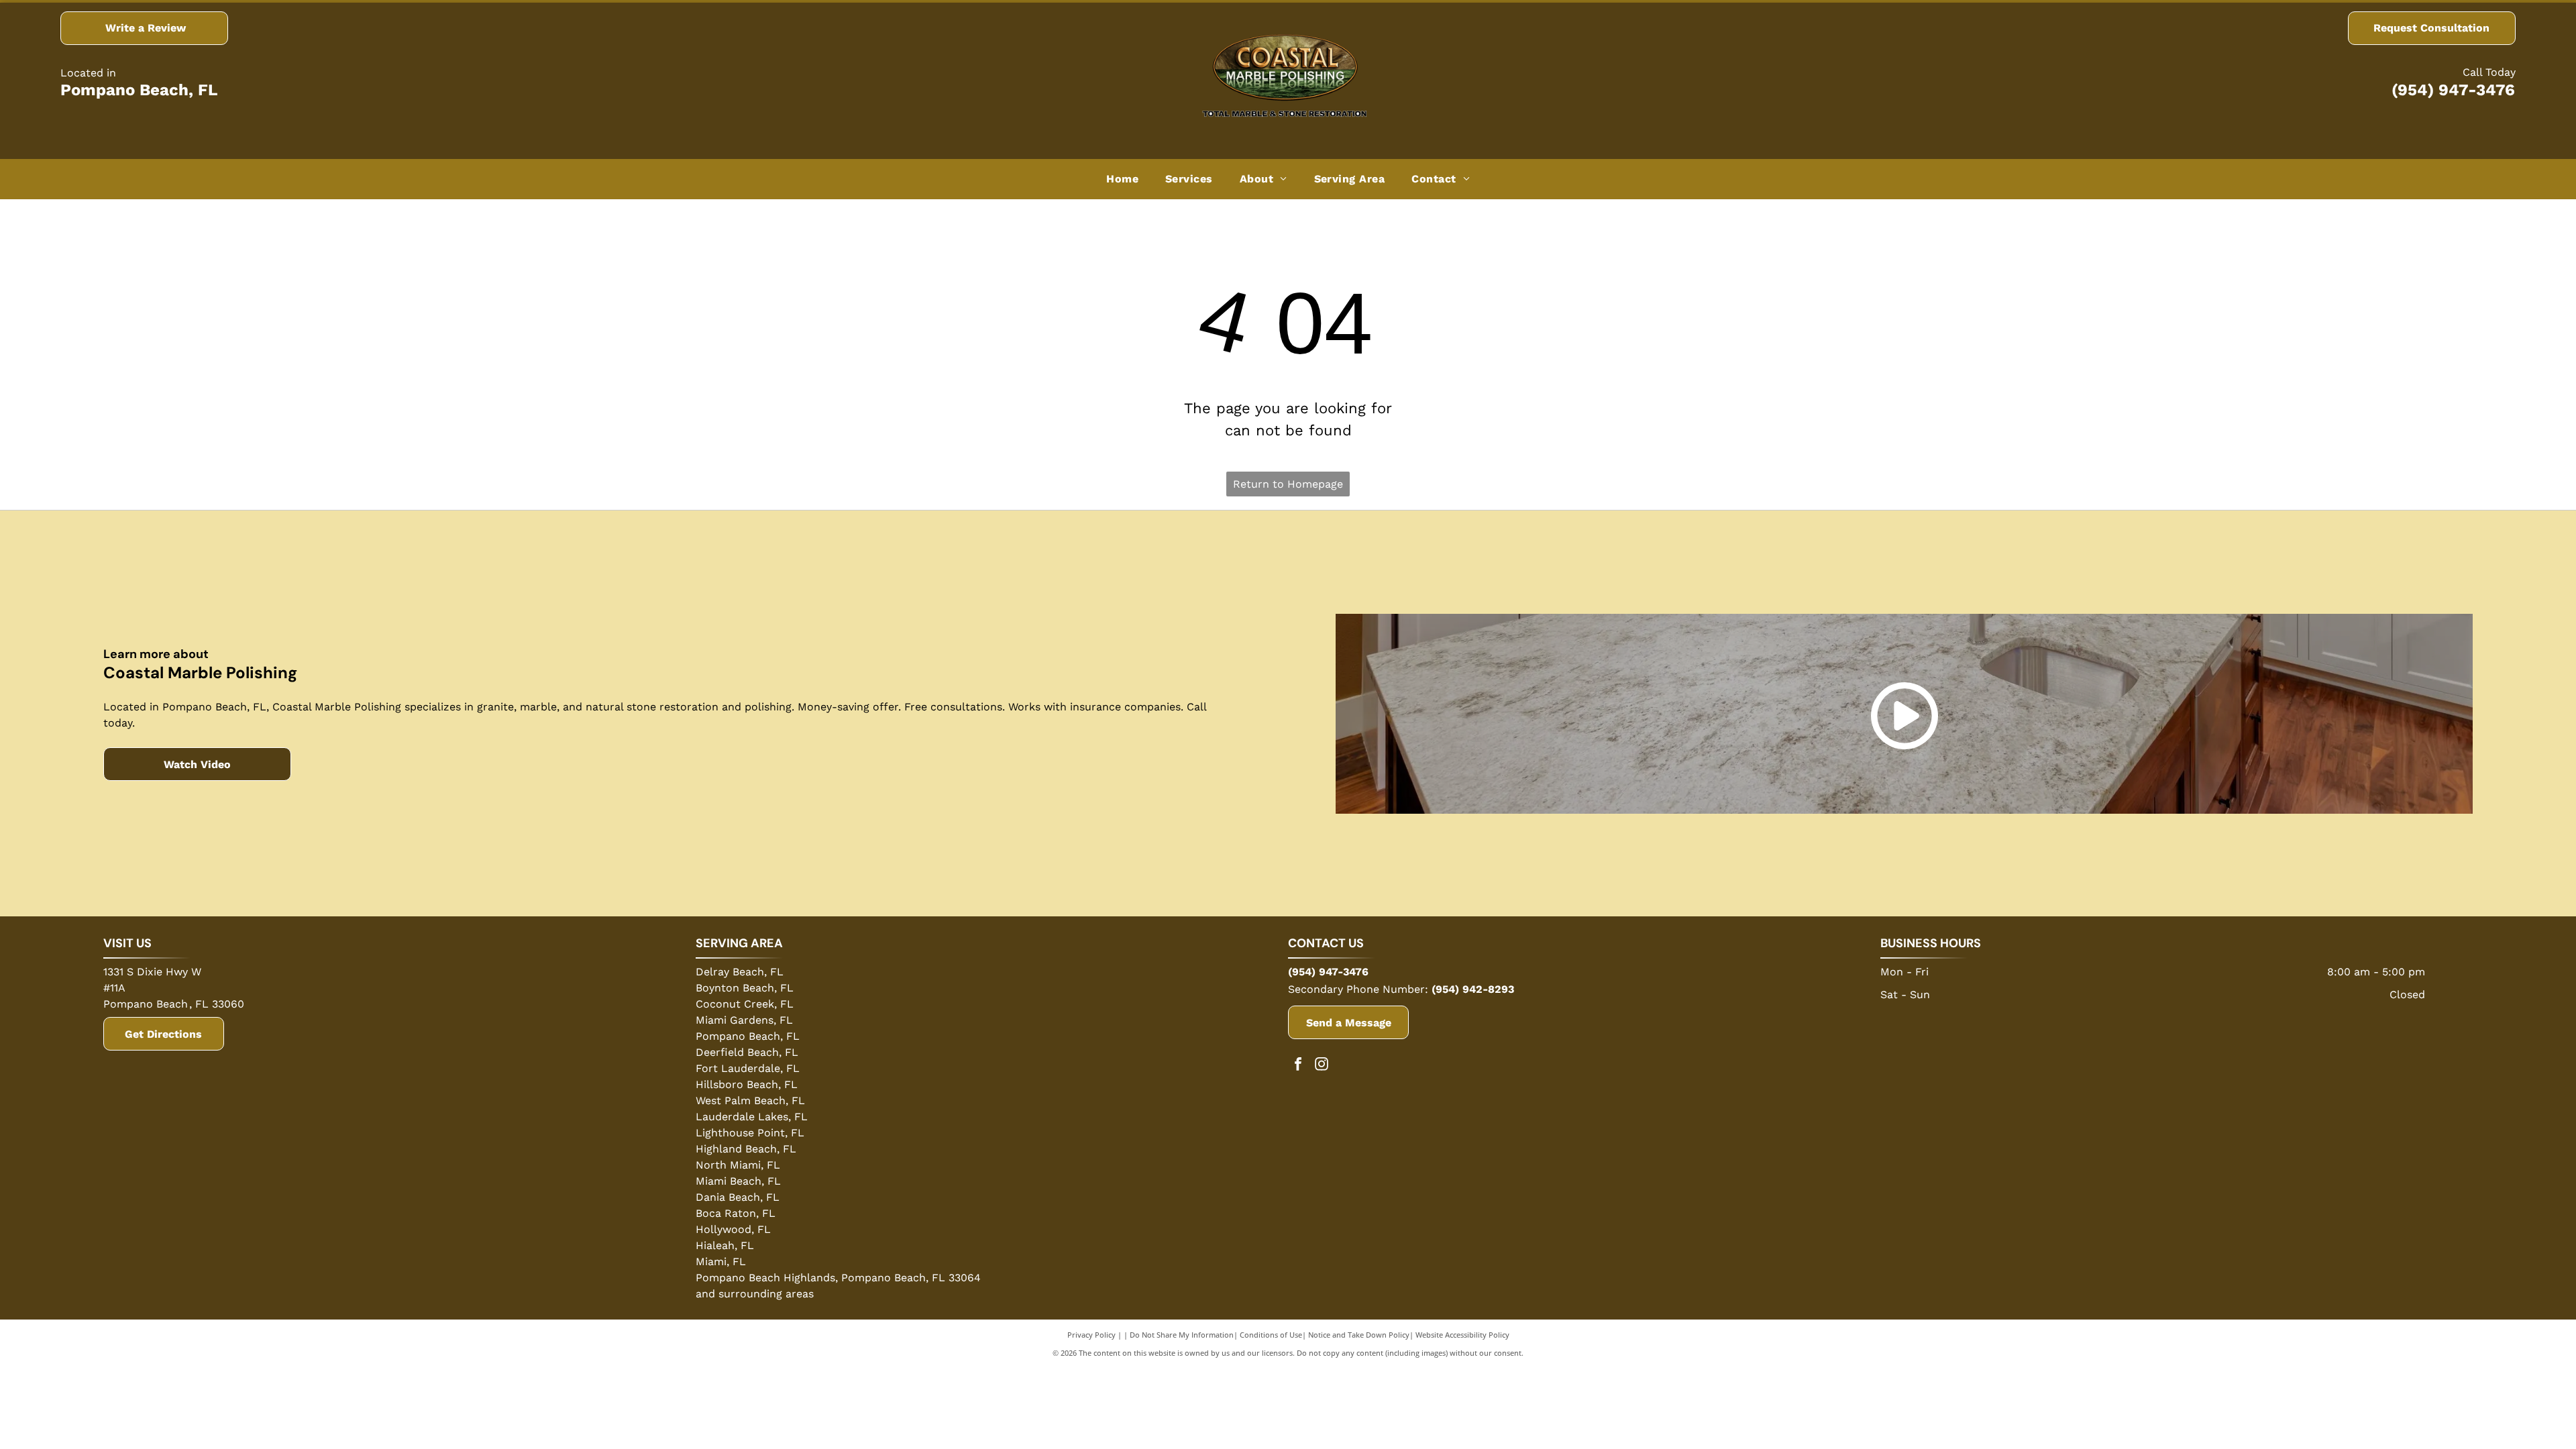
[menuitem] (1122, 179)
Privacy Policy (1091, 1335)
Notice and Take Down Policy (1359, 1335)
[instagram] (1322, 1066)
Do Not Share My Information (1182, 1335)
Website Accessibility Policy (1462, 1335)
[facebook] (1298, 1066)
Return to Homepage (1288, 484)
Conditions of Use (1271, 1335)
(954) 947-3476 (2453, 90)
